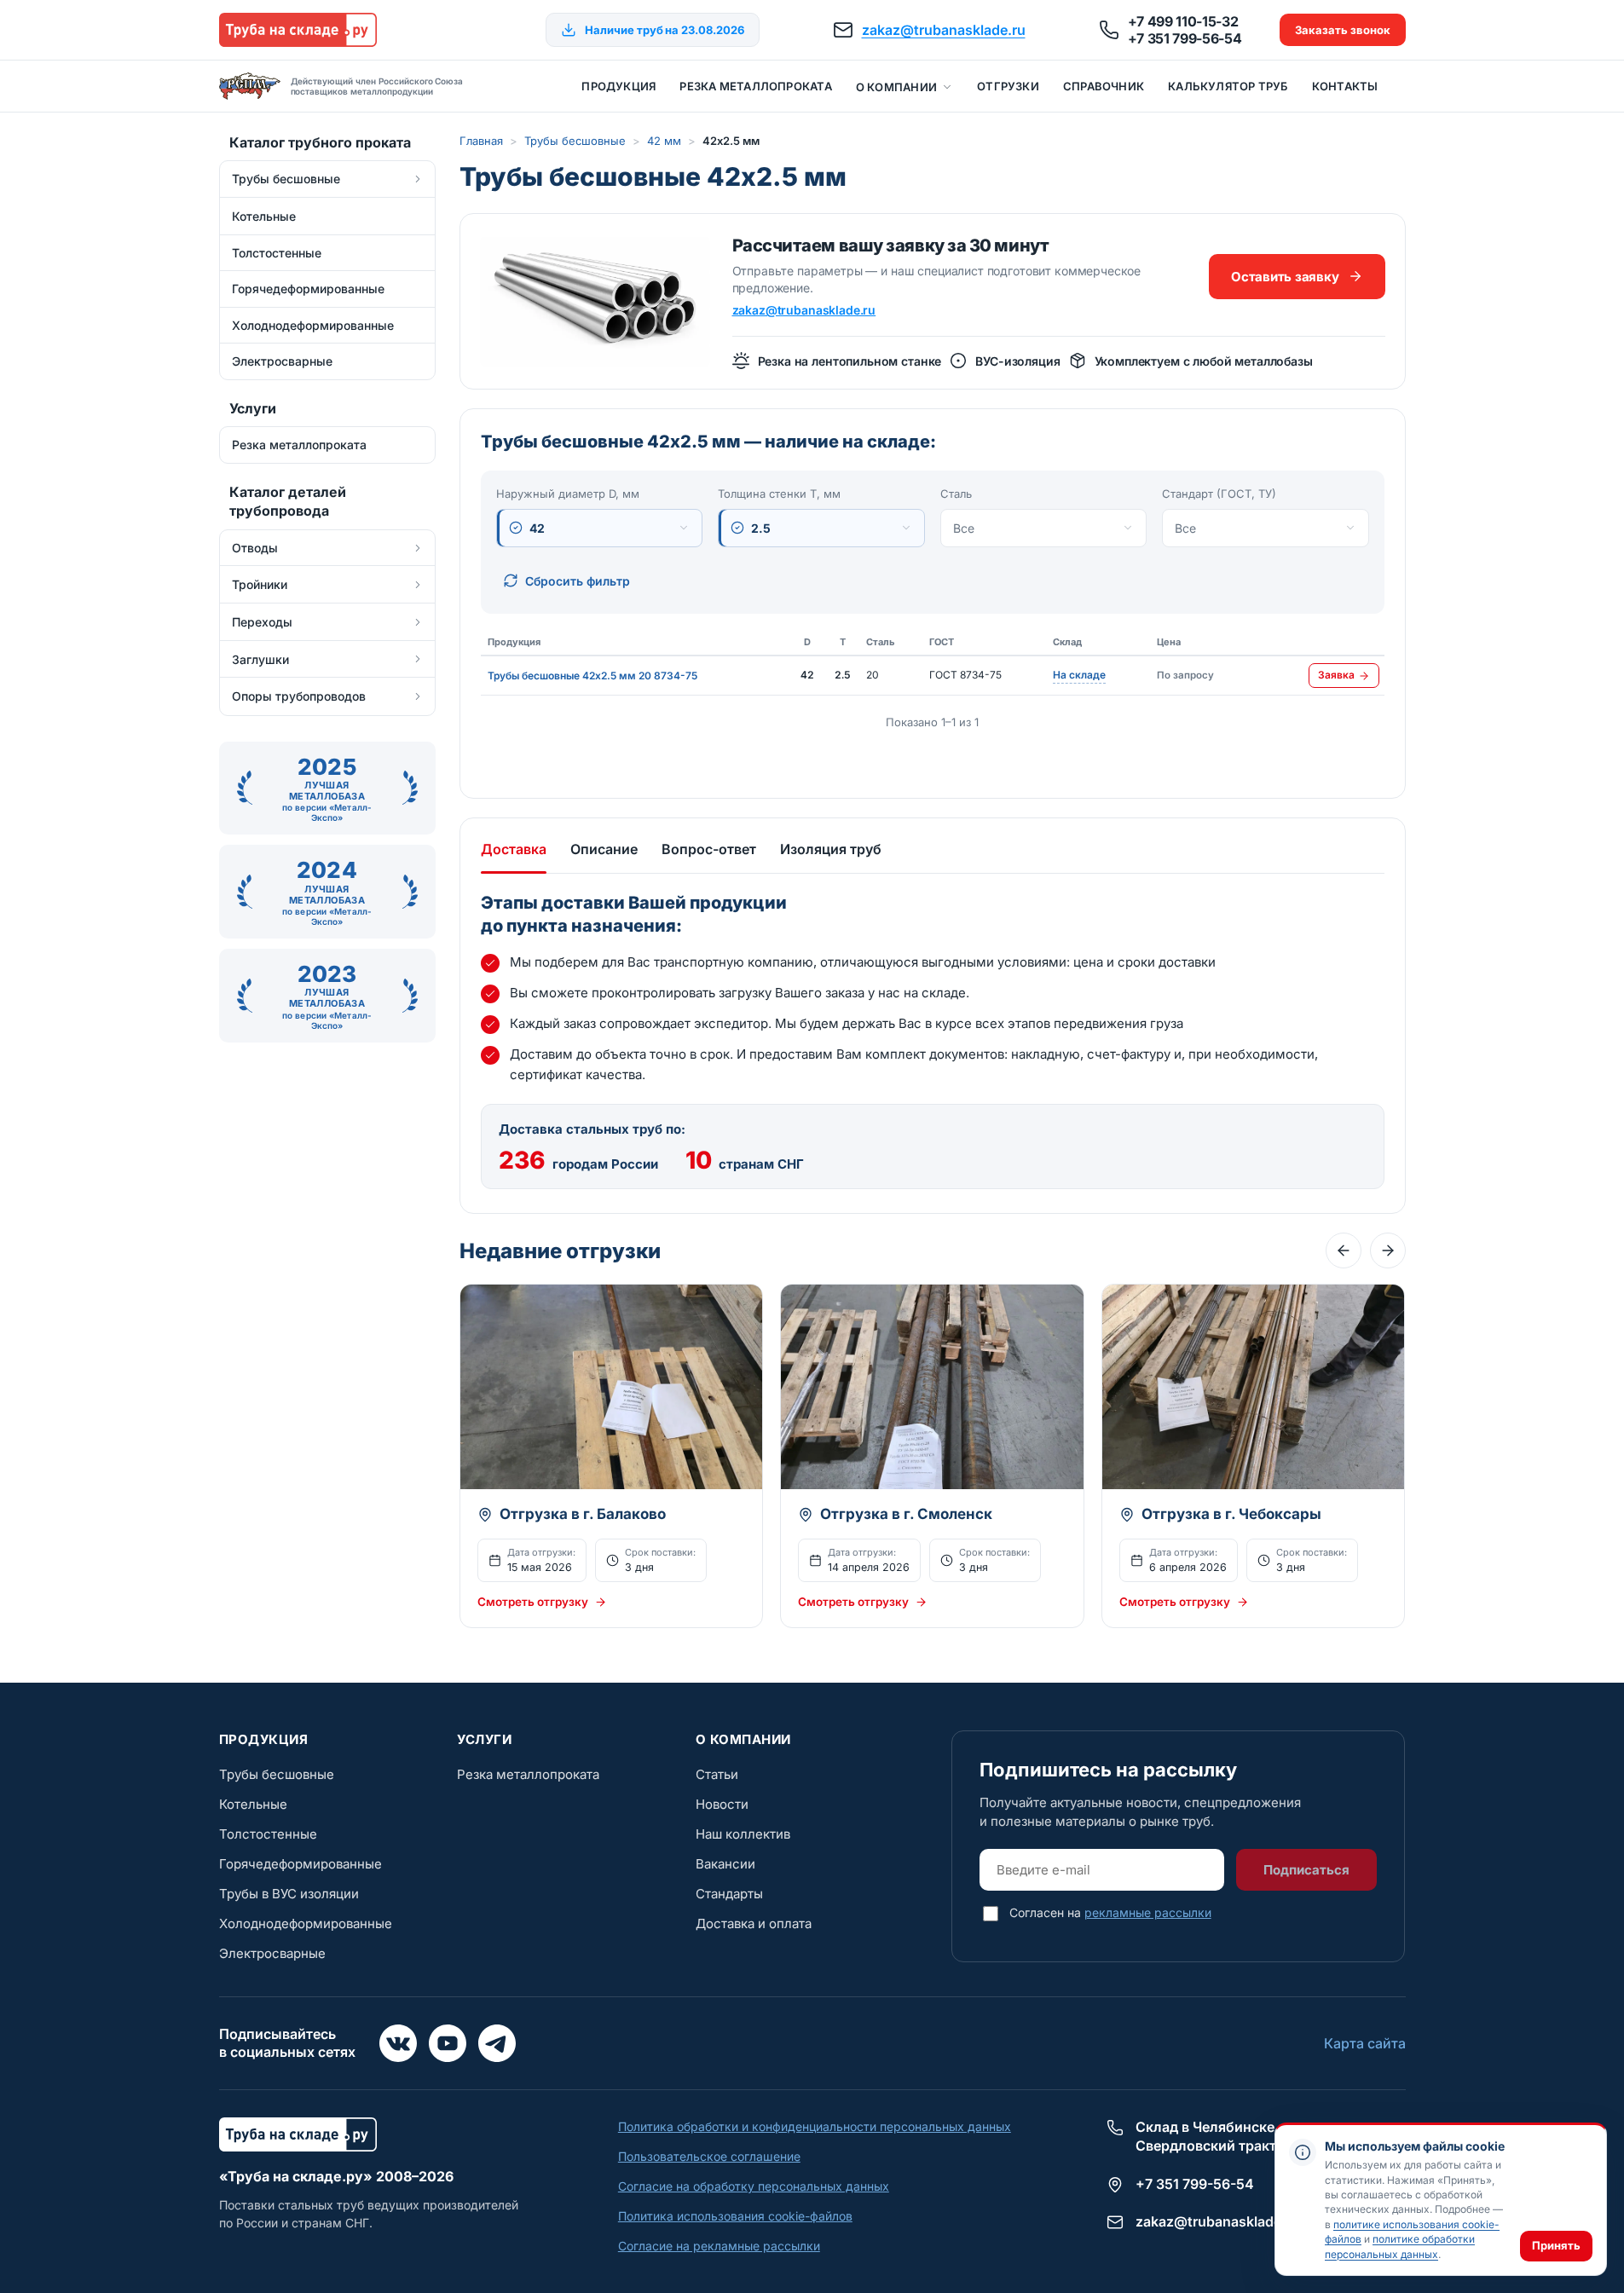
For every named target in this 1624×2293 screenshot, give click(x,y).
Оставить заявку (1285, 277)
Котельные (253, 1804)
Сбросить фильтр (578, 581)
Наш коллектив (743, 1834)
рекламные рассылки (1148, 1912)
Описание (604, 849)
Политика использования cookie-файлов (735, 2216)
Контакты (1345, 86)
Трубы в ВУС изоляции (289, 1894)
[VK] (398, 2043)
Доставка (514, 849)
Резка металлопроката (755, 86)
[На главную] (298, 30)
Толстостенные (268, 1834)
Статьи (717, 1774)
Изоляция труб (831, 849)
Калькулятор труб (1228, 86)
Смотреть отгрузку (533, 1602)
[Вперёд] (1388, 1250)
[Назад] (1344, 1250)
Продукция (618, 86)
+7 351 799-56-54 (1185, 38)
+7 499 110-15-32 (1183, 21)
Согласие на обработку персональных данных (754, 2186)
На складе (1079, 676)
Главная (481, 141)
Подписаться (1306, 1870)
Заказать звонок (1343, 30)
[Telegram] (497, 2043)
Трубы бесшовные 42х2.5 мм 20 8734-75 (592, 676)
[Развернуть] (418, 179)
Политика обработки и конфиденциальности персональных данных (815, 2126)
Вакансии (725, 1864)
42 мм (664, 141)
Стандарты (729, 1894)
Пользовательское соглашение (709, 2156)
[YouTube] (448, 2043)
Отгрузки (1008, 86)
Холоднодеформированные (306, 1923)
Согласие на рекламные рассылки (719, 2246)
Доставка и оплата (754, 1923)
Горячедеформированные (301, 1864)
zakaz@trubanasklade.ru (944, 30)
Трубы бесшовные (575, 141)
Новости (722, 1804)
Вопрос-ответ (709, 849)
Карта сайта (1365, 2043)
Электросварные (272, 1953)
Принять (1556, 2245)
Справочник (1104, 86)
